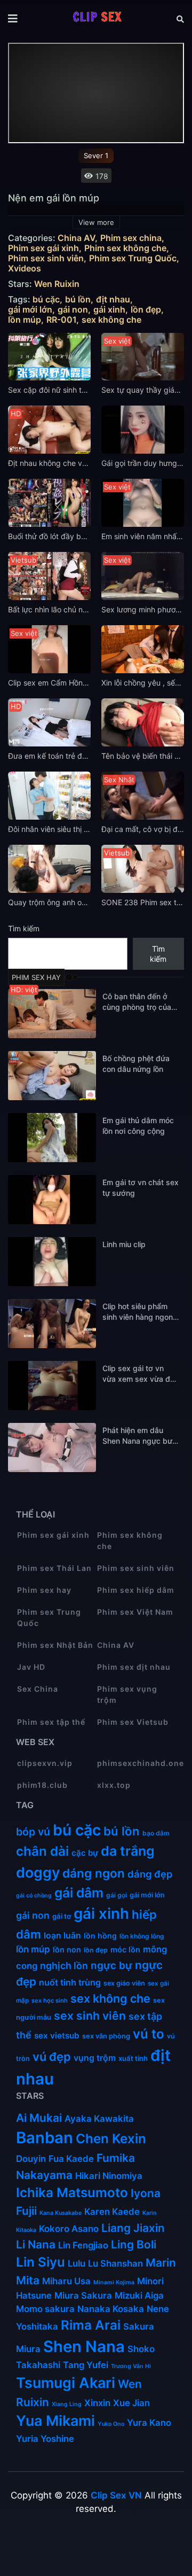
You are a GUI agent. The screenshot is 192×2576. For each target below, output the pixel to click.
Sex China (38, 1689)
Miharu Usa (66, 2281)
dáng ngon (94, 1873)
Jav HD (31, 1667)
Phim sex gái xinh (43, 248)
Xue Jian (131, 2403)
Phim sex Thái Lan (54, 1568)
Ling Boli (134, 2244)
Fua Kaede (71, 2159)
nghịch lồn (64, 1966)
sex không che (111, 320)
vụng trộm (95, 2058)
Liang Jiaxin (133, 2228)
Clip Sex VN (116, 2495)
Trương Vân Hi (131, 2366)
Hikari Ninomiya (109, 2176)
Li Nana (36, 2244)
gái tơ (62, 1916)
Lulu (77, 2263)
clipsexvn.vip (45, 1763)
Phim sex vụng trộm (127, 1694)
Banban (45, 2138)
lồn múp (25, 320)
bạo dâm (156, 1833)
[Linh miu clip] (52, 1262)
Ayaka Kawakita (99, 2119)
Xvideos (25, 269)
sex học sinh (50, 2001)
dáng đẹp (150, 1874)
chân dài (42, 1851)
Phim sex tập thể (51, 1722)
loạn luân (62, 1936)
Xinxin (97, 2403)
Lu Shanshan (115, 2263)
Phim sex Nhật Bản (55, 1645)
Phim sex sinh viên (46, 258)
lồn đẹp (146, 310)
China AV (76, 238)
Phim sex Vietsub (133, 1722)
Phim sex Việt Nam (135, 1612)
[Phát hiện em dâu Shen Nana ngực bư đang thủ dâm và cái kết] (52, 1447)
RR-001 (61, 320)
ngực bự (111, 1966)
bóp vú (33, 1832)
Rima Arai (91, 2325)
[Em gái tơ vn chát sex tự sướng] (52, 1200)
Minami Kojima (114, 2282)
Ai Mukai (39, 2118)
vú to (149, 2034)
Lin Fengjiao (83, 2245)
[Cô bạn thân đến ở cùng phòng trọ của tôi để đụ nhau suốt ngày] (52, 1014)
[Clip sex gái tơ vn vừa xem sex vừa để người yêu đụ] (52, 1386)
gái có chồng (34, 1896)
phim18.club (42, 1785)
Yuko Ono (111, 2424)
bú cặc (46, 299)
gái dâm (79, 1893)
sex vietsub (57, 2036)
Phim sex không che (125, 248)
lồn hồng (100, 1936)
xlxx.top (114, 1785)
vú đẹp (52, 2057)
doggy (38, 1872)
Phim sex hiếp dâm (136, 1590)
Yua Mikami (55, 2421)
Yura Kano (149, 2423)
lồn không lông (142, 1936)
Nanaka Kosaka (111, 2309)
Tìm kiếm (24, 928)
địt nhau (113, 299)
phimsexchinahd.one (137, 1763)
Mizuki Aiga (139, 2295)
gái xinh (109, 310)
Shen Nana (84, 2347)
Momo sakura (45, 2309)
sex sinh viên (90, 2016)
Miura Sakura (83, 2295)
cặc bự (85, 1853)
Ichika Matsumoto (72, 2193)
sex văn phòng (106, 2036)
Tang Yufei (86, 2365)
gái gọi (117, 1895)
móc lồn (125, 1950)
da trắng (128, 1851)
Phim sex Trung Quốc (133, 258)
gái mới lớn (30, 310)
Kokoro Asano (69, 2229)
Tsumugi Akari (66, 2383)
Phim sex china (131, 238)
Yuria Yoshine (45, 2439)
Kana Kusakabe (61, 2213)
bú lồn (78, 299)
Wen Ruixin (57, 284)
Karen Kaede (112, 2212)
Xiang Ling (67, 2404)
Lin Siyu (41, 2262)
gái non (73, 310)
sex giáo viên (124, 1983)
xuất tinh (133, 2058)
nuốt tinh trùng (70, 1982)
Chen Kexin (111, 2139)
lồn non (67, 1949)
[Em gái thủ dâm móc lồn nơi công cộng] (52, 1138)
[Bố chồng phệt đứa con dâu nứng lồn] (52, 1076)
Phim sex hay (44, 1590)
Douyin (31, 2159)
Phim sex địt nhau (134, 1667)
